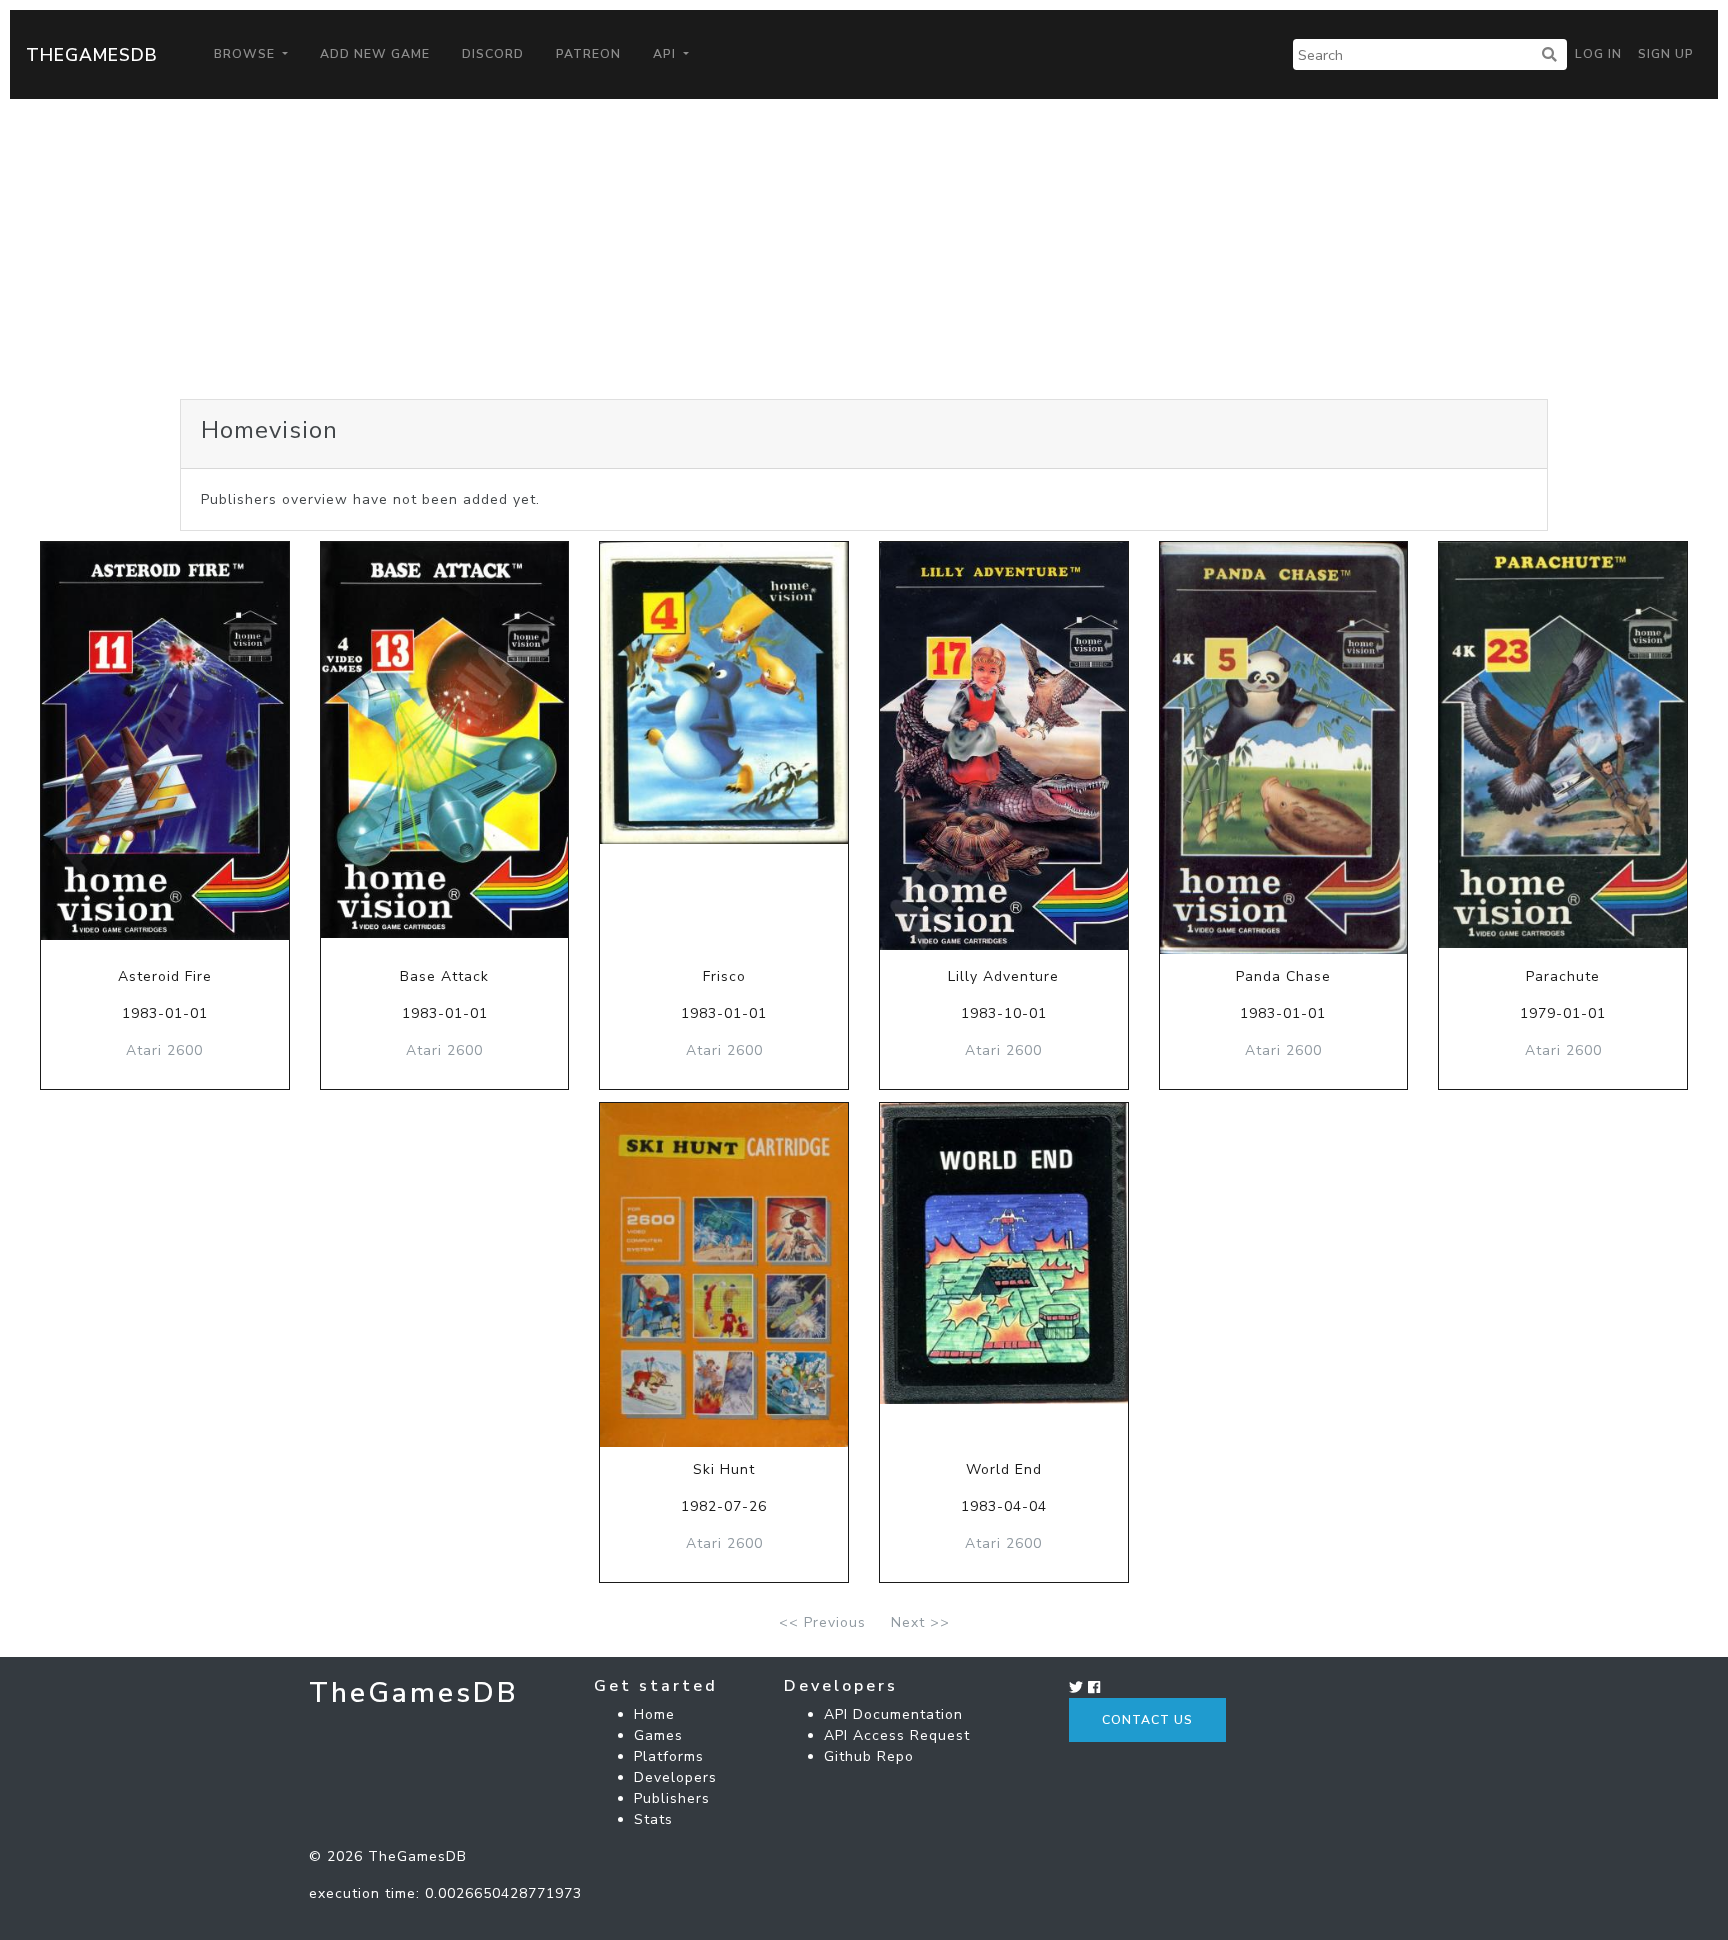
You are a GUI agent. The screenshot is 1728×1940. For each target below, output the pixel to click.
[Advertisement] (864, 249)
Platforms (669, 1756)
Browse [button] (246, 54)
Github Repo (869, 1756)
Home (654, 1714)
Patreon (588, 54)
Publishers (672, 1798)
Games (658, 1735)
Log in (1598, 54)
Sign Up (1666, 54)
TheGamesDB (92, 55)
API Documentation (893, 1714)
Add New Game (375, 54)
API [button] (666, 54)
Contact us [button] (1147, 1720)
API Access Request (897, 1735)
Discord (493, 54)
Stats (653, 1819)
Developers (675, 1777)
